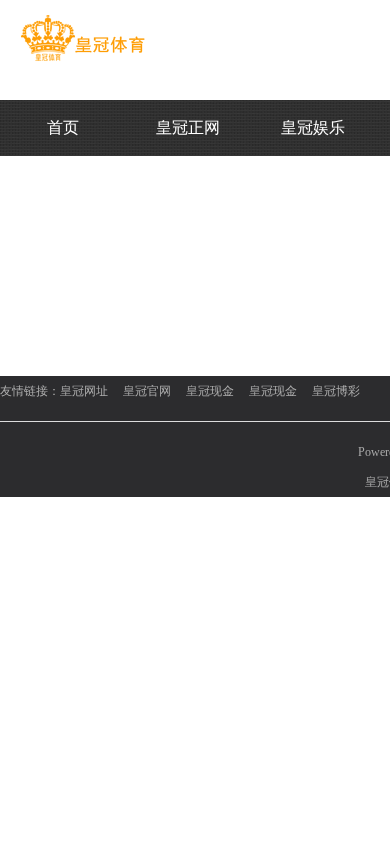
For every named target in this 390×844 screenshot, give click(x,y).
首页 (63, 127)
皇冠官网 (147, 391)
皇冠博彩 (336, 391)
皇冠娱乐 (313, 127)
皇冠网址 (84, 391)
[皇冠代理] (82, 61)
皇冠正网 (188, 127)
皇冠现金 (210, 391)
